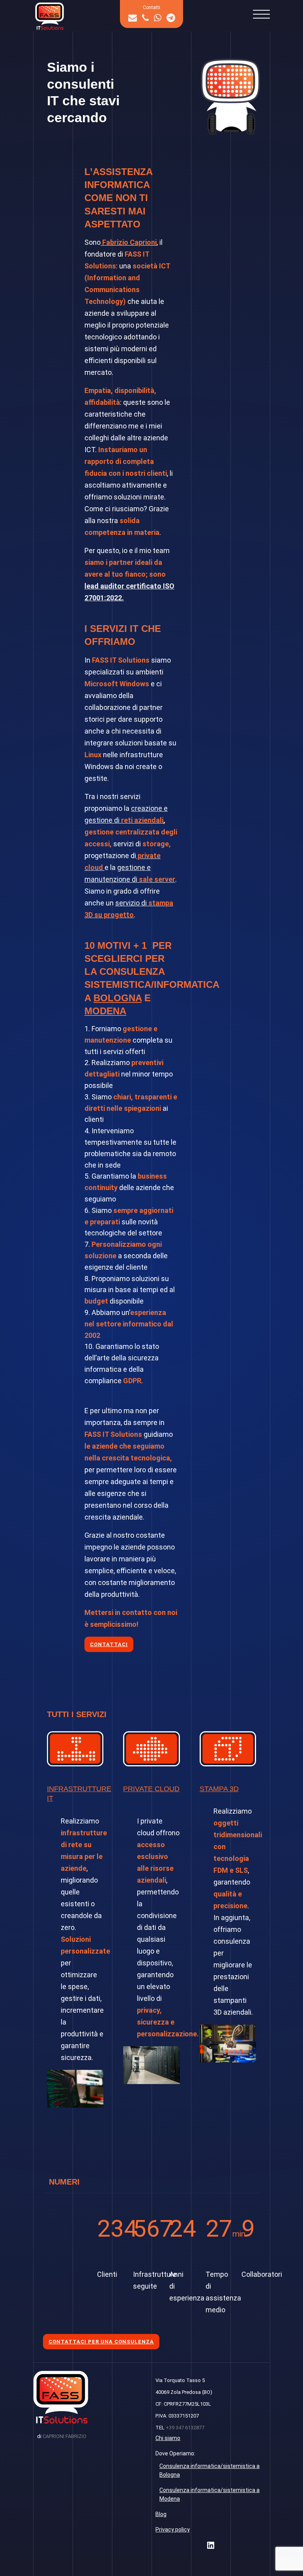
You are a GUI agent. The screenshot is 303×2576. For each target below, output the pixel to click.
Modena (105, 1011)
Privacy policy (173, 2529)
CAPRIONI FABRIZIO (65, 2436)
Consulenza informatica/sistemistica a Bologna (209, 2470)
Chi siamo (168, 2438)
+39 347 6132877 (185, 2428)
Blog (161, 2514)
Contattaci (109, 1644)
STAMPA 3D (219, 1789)
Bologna (118, 998)
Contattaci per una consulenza (101, 2342)
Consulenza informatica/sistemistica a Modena (209, 2494)
